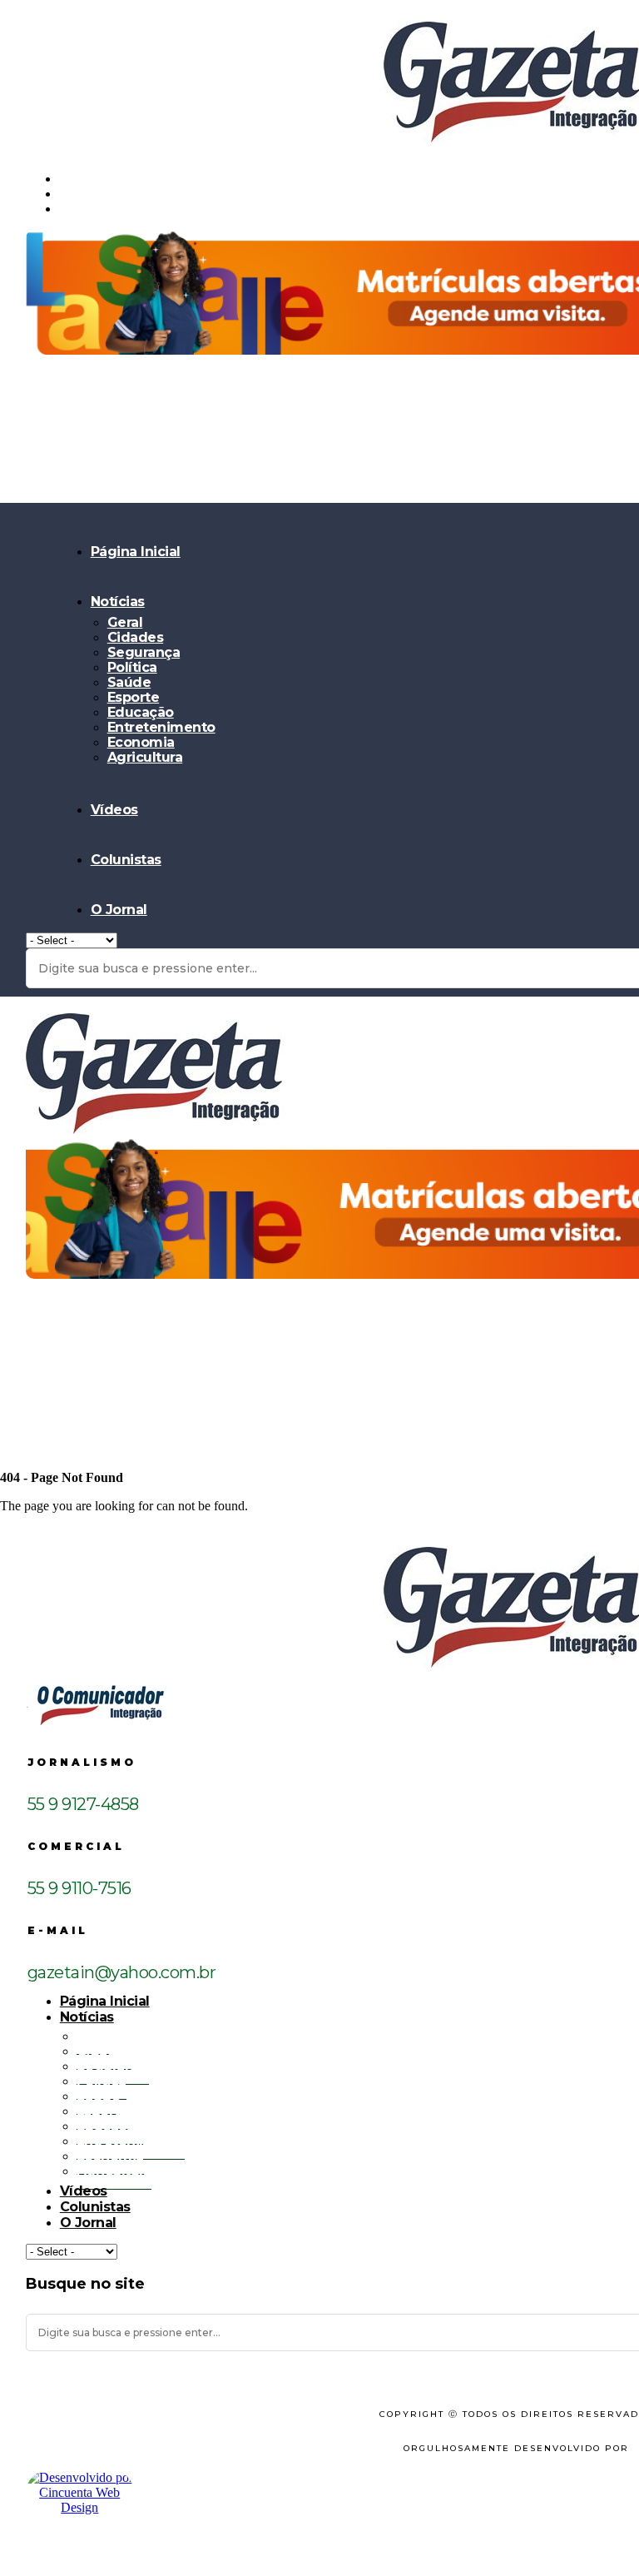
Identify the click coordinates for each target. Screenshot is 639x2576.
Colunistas (126, 860)
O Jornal (119, 910)
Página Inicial (136, 552)
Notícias (118, 602)
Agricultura (145, 757)
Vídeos (114, 810)
